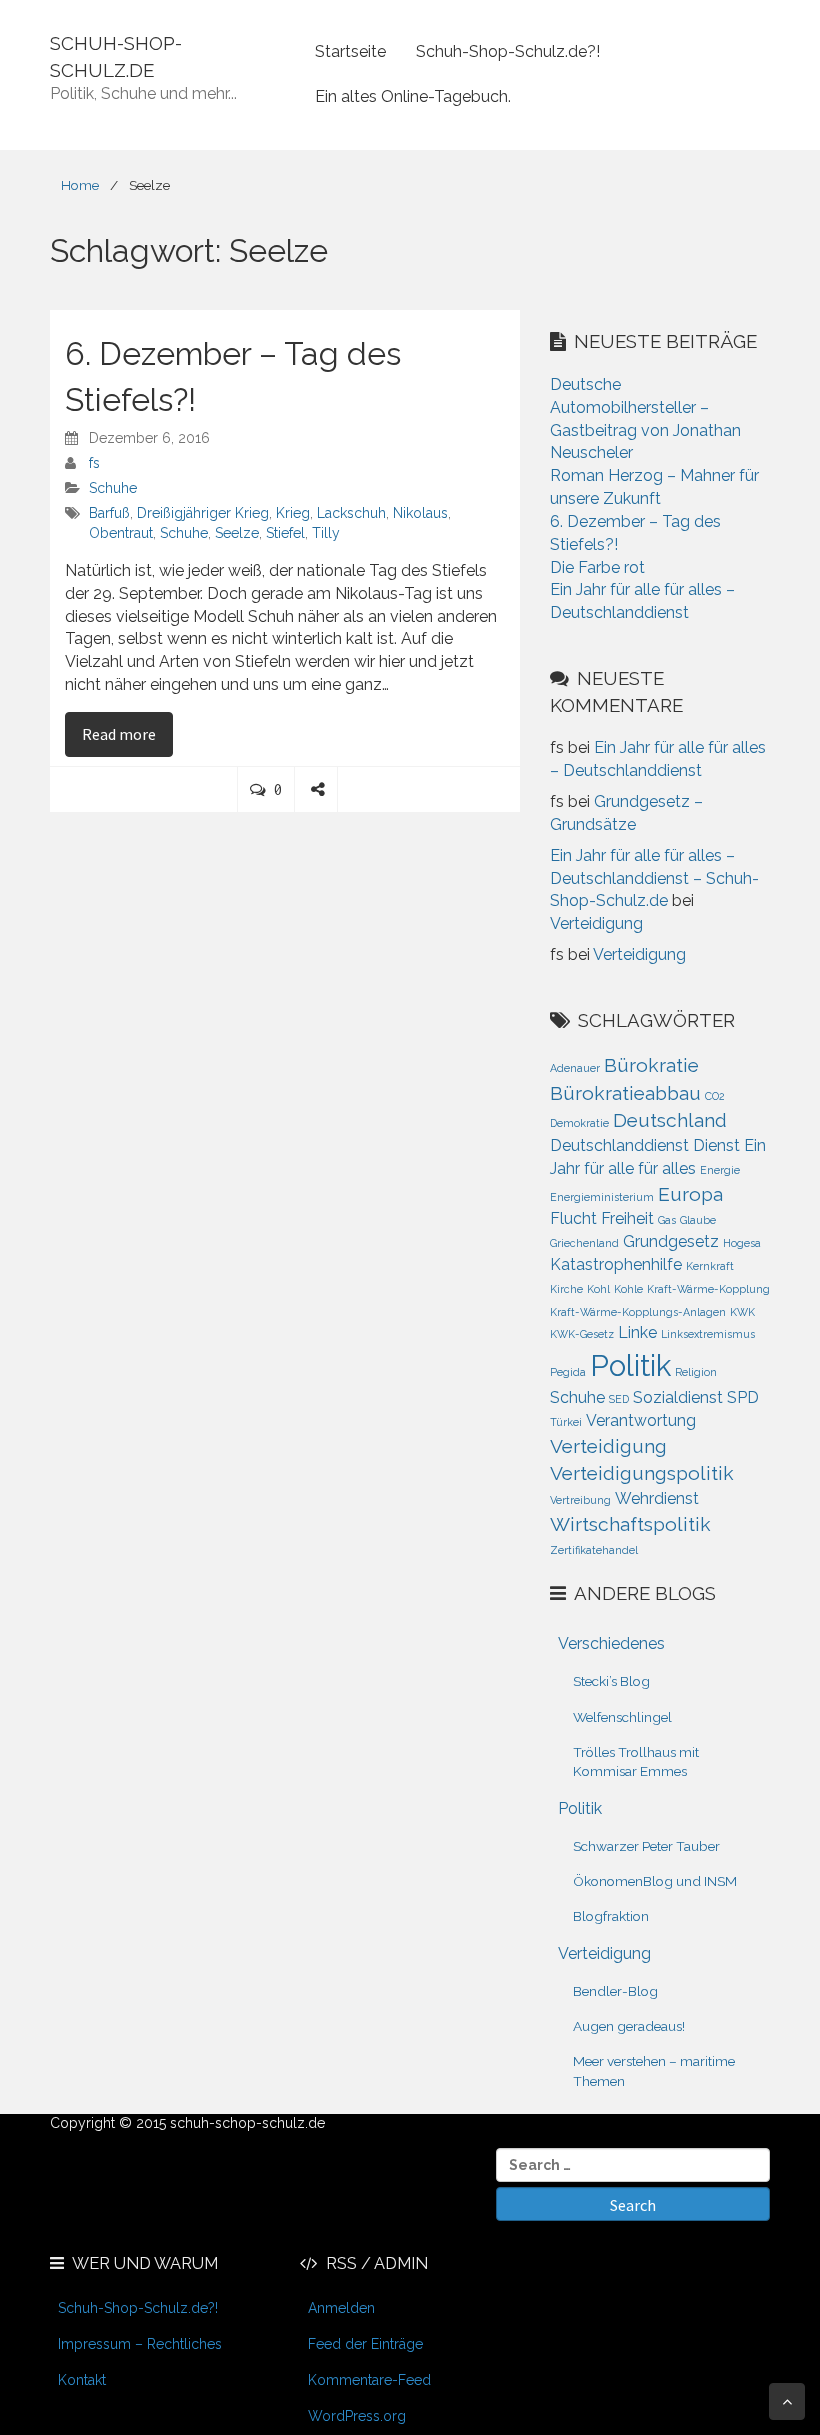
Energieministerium (602, 1197)
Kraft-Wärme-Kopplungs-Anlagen (638, 1312)
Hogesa (742, 1243)
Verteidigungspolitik (642, 1473)
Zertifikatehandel (594, 1550)
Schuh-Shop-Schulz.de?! (508, 51)
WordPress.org (357, 2416)
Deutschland (670, 1120)
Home (80, 185)
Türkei (566, 1422)
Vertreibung (580, 1500)
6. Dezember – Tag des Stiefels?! (233, 376)
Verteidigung (596, 923)
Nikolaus (420, 513)
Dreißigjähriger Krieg (203, 513)
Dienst (716, 1145)
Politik (630, 1365)
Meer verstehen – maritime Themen (654, 2070)
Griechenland (584, 1243)
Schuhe (113, 488)
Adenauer (575, 1068)
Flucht (573, 1218)
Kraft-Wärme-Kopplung (708, 1289)
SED (619, 1399)
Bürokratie (651, 1065)
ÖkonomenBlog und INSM (655, 1881)
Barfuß (109, 513)
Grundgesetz (671, 1241)
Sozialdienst (678, 1397)
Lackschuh (351, 513)
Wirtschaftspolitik (630, 1524)
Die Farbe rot (597, 567)
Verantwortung (641, 1420)
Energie (720, 1170)
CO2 (715, 1096)
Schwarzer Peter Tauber (646, 1846)
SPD (743, 1397)
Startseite (350, 51)
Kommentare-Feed (369, 2380)
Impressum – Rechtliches (140, 2344)
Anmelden (341, 2308)
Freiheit (627, 1218)
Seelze (237, 533)
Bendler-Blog (615, 1991)
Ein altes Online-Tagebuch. (413, 96)
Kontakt (82, 2380)
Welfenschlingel (622, 1717)
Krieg (293, 513)
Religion (696, 1372)
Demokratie (579, 1123)
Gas (667, 1220)
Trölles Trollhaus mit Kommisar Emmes (636, 1761)
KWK (742, 1312)
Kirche (566, 1289)
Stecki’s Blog (611, 1681)
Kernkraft (710, 1266)
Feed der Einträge (365, 2344)
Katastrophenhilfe (616, 1264)
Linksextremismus (708, 1334)
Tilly (326, 533)
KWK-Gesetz (582, 1334)
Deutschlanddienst (619, 1145)
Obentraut (121, 533)
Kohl (598, 1289)
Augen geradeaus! (629, 2026)
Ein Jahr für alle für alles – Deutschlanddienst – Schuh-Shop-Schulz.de (654, 878)
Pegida (568, 1372)
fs (94, 463)
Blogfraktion (611, 1916)
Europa (690, 1194)
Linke (637, 1332)
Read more (127, 733)
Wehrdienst (657, 1498)
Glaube (698, 1220)
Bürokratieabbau (625, 1093)
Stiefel (285, 533)
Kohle (628, 1289)
